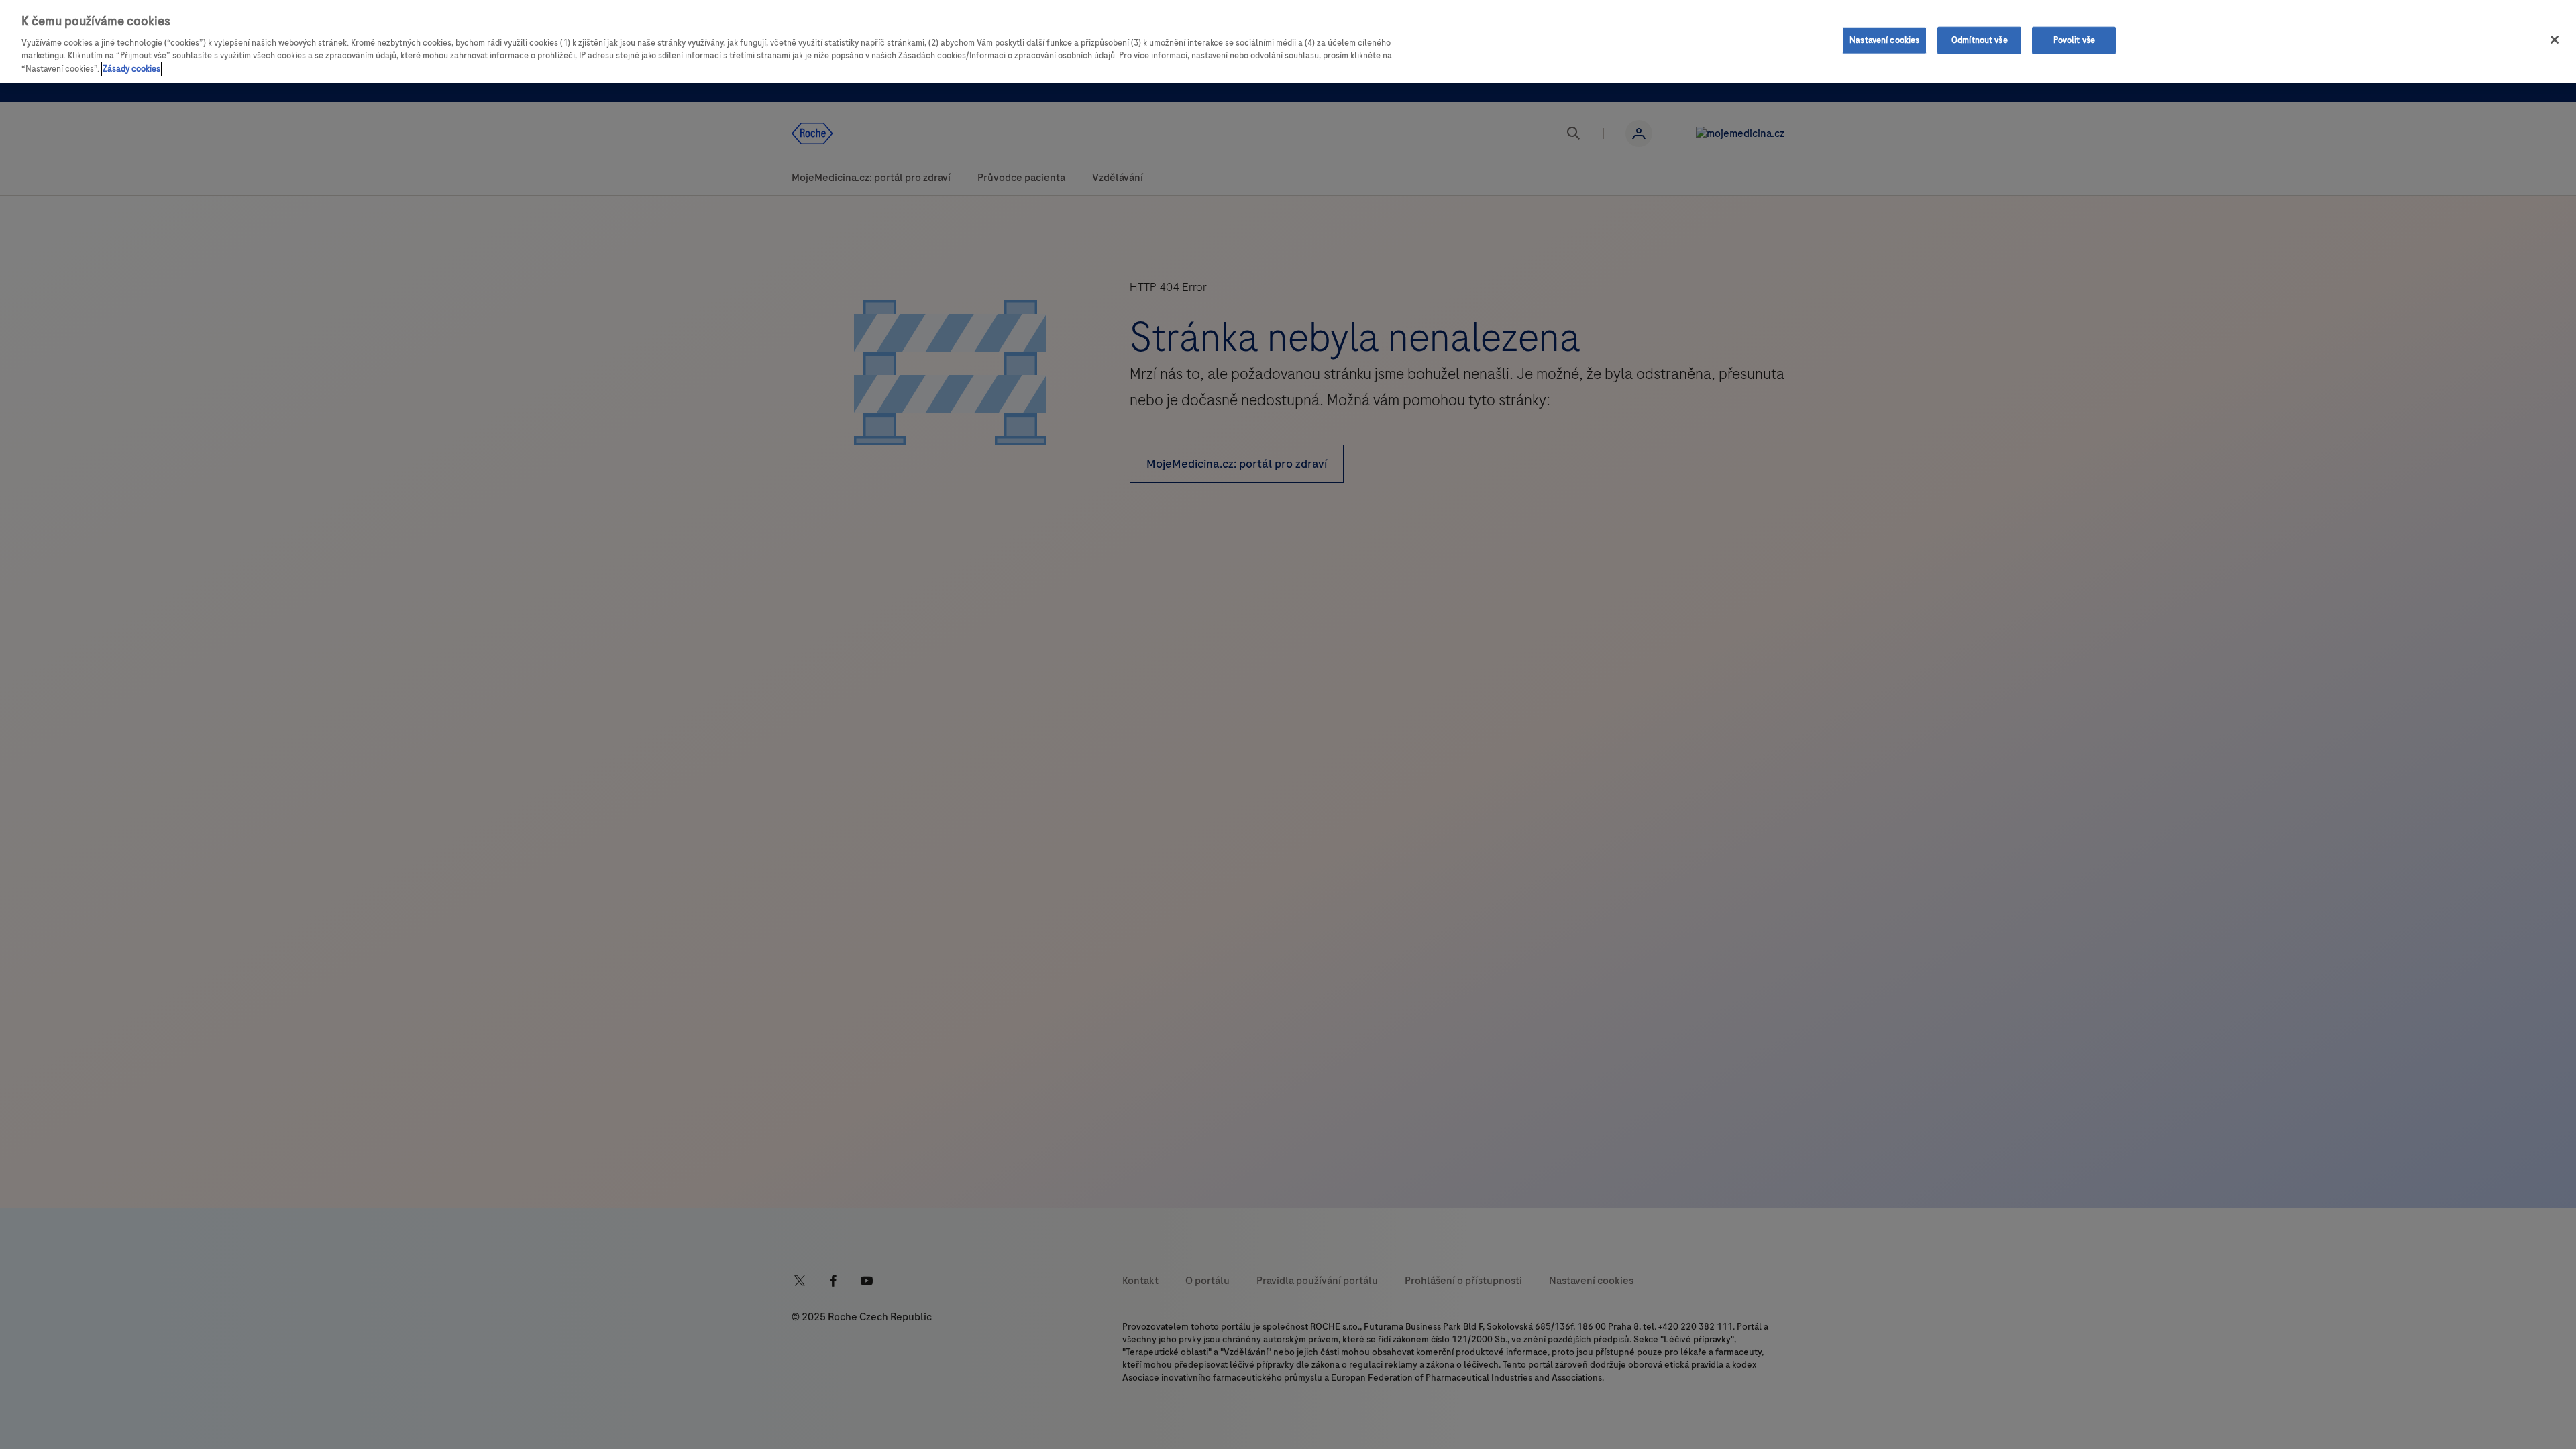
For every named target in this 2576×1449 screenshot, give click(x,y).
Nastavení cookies (1884, 40)
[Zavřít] (2555, 40)
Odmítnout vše (1980, 40)
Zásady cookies (131, 69)
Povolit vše (2074, 40)
